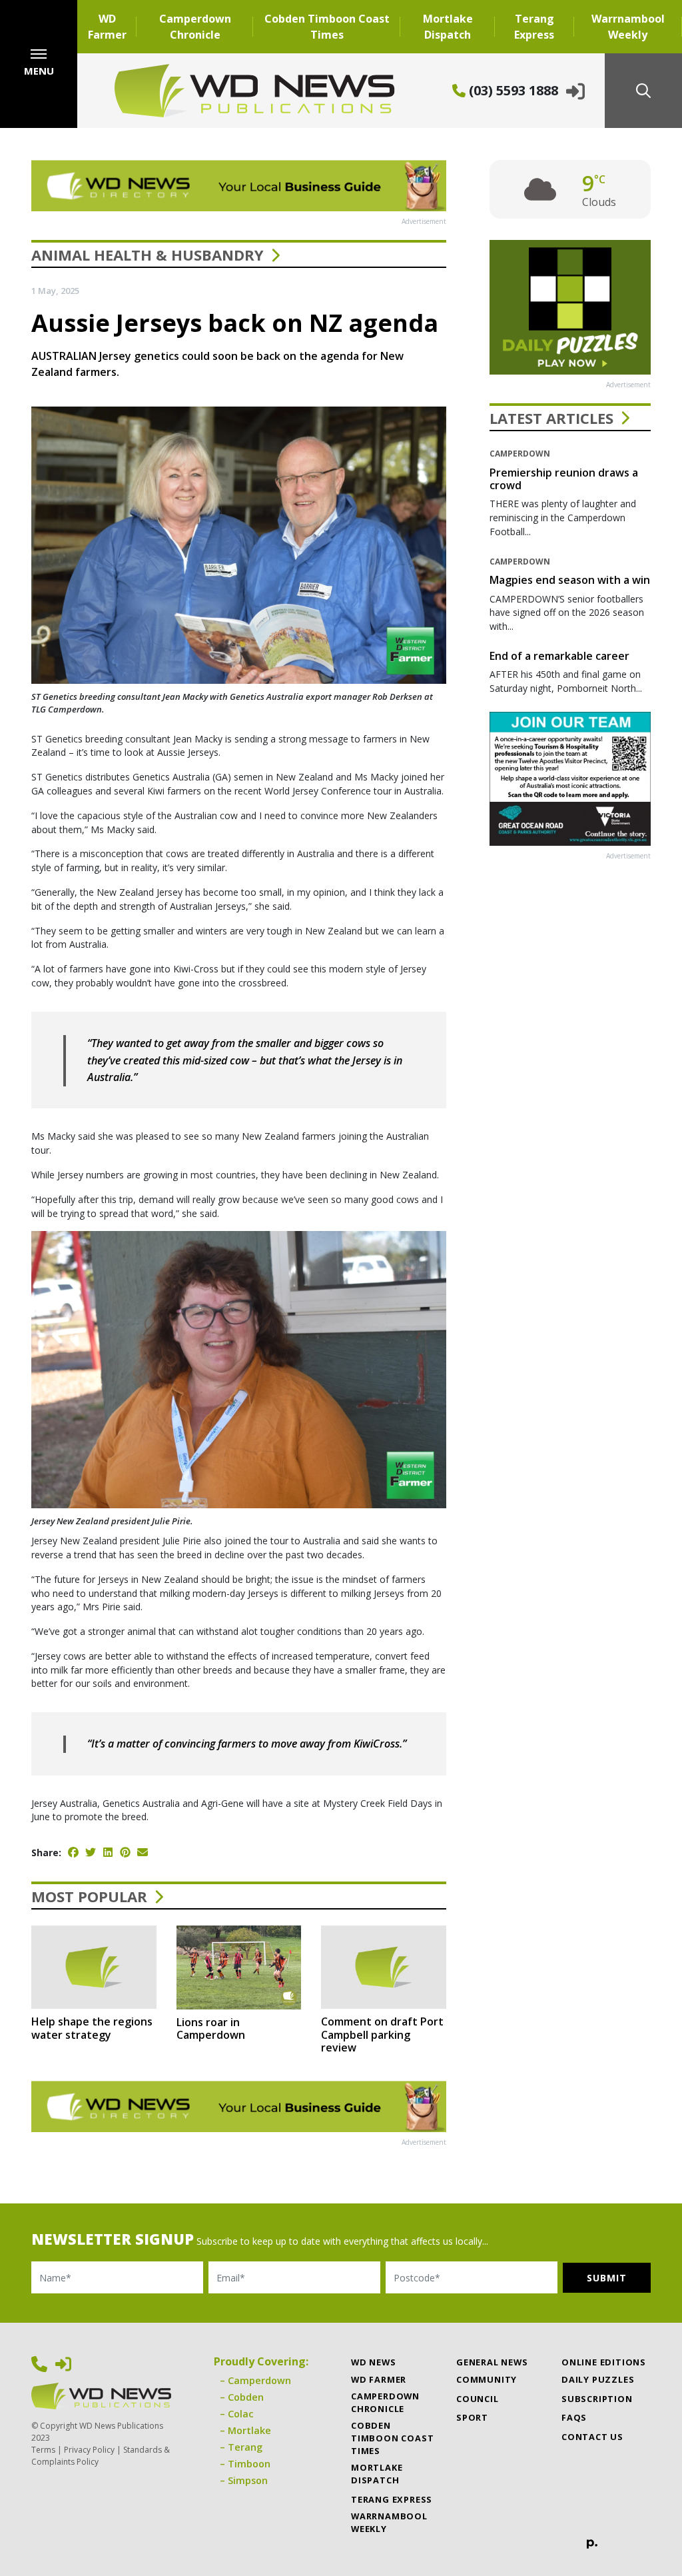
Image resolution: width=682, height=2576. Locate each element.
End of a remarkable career (559, 656)
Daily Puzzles (598, 2379)
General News (492, 2362)
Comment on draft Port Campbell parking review (382, 2034)
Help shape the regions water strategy (92, 2028)
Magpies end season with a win (570, 580)
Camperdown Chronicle (195, 27)
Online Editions (604, 2362)
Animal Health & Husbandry (148, 255)
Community (487, 2379)
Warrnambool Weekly (628, 27)
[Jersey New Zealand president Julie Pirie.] (239, 1368)
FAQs (574, 2417)
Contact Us (592, 2437)
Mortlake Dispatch (448, 27)
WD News (374, 2362)
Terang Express (534, 27)
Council (478, 2399)
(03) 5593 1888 (512, 90)
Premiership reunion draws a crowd (564, 479)
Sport (472, 2417)
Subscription (597, 2399)
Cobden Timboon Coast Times (327, 27)
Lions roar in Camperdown (211, 2028)
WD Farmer (107, 27)
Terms (43, 2450)
